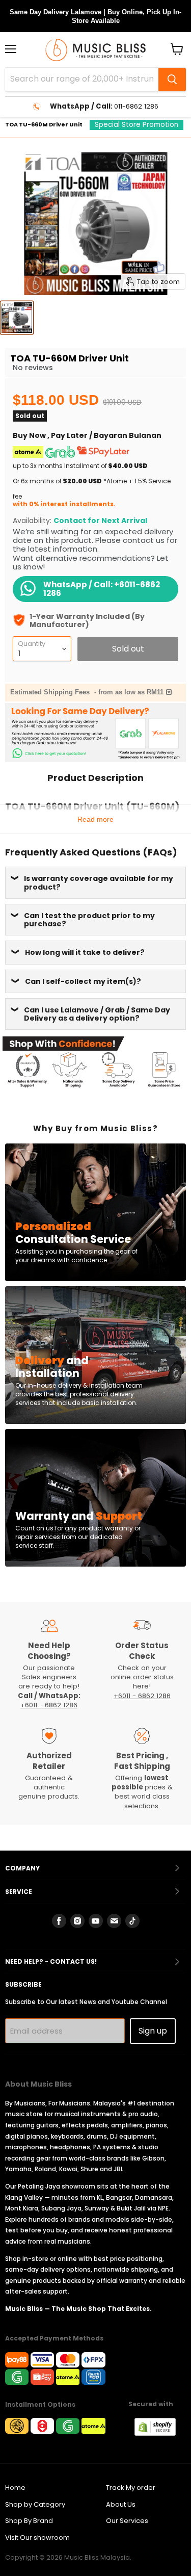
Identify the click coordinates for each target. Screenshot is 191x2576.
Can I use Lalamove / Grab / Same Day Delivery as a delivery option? (97, 1014)
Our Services (127, 2521)
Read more (95, 819)
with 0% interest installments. (64, 504)
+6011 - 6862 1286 (49, 1705)
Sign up (153, 2031)
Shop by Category (35, 2504)
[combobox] (82, 80)
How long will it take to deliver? (85, 952)
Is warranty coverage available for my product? (99, 882)
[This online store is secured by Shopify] (160, 2433)
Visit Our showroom (37, 2538)
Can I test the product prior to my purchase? (89, 920)
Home (15, 2488)
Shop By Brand (29, 2521)
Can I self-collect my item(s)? (83, 981)
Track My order (131, 2488)
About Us (121, 2504)
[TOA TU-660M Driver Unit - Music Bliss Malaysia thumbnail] (17, 318)
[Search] (172, 80)
